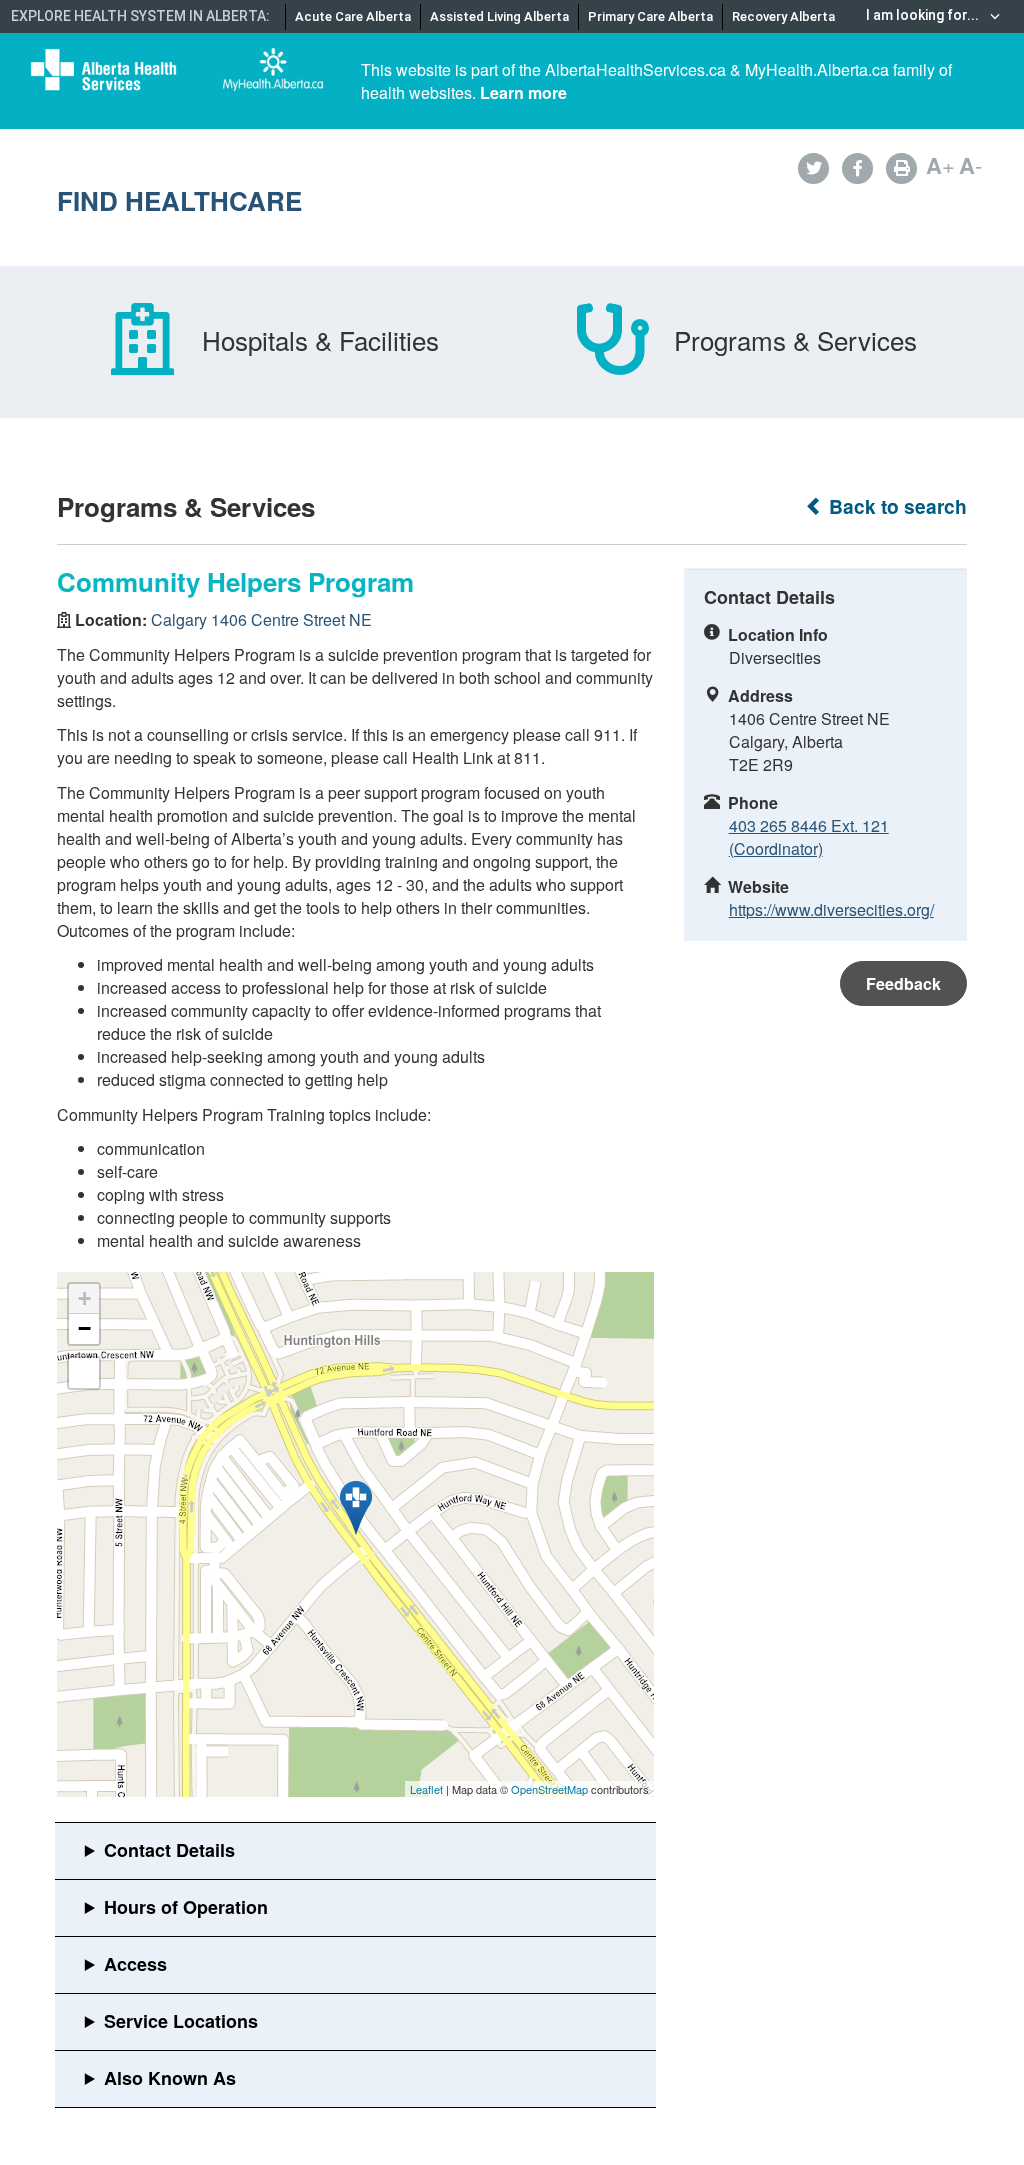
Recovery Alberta (783, 16)
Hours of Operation (186, 1907)
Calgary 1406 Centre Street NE (261, 619)
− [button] (84, 1328)
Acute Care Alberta (353, 16)
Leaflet (426, 1789)
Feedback (903, 983)
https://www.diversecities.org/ (831, 909)
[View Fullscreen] (84, 1373)
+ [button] (84, 1298)
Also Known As (170, 2078)
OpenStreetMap (549, 1789)
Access (135, 1964)
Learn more (523, 92)
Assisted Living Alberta (499, 16)
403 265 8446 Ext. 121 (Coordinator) (809, 837)
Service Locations (181, 2021)
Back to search (895, 506)
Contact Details (169, 1850)
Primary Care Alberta (650, 16)
